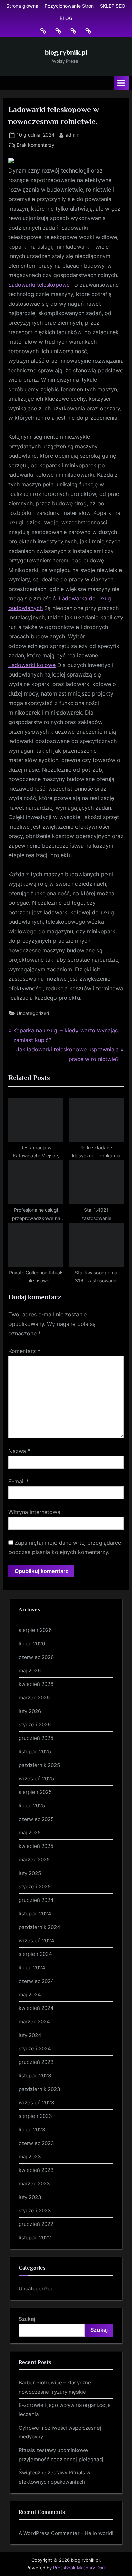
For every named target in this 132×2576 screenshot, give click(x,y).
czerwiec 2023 (36, 2143)
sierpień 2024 (35, 1954)
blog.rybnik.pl (66, 52)
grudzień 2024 (36, 1900)
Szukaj (27, 2319)
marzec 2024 (34, 2022)
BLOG (66, 18)
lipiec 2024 (32, 1968)
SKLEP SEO (113, 6)
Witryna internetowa (34, 1512)
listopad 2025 (35, 1752)
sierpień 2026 (35, 1630)
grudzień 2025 (36, 1738)
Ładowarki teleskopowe (39, 285)
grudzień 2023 (36, 2062)
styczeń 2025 (35, 1886)
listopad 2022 (35, 2238)
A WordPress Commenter (49, 2533)
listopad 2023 (35, 2076)
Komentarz (24, 1351)
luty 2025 (30, 1873)
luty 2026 (30, 1711)
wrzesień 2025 (36, 1778)
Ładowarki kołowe (32, 665)
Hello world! (99, 2533)
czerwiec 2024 (36, 1981)
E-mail (19, 1481)
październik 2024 (39, 1927)
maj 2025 (30, 1832)
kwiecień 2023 (36, 2170)
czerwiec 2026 (36, 1657)
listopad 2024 (35, 1914)
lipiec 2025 (32, 1806)
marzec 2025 (34, 1860)
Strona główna (22, 6)
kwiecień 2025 (36, 1846)
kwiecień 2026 (36, 1684)
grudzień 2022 (36, 2224)
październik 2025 (39, 1765)
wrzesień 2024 (37, 1940)
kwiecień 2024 (36, 2008)
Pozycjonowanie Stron (69, 6)
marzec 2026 (34, 1698)
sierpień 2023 (35, 2116)
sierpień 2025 (35, 1792)
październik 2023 (39, 2089)
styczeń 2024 (35, 2048)
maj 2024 (30, 1994)
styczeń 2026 (35, 1724)
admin (72, 135)
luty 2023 (30, 2197)
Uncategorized (33, 1013)
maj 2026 (30, 1670)
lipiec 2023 (32, 2130)
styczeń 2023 (35, 2210)
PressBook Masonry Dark (80, 2568)
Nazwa (19, 1451)
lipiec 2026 (32, 1644)
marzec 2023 (34, 2184)
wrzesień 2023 (37, 2102)
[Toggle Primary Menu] (121, 83)
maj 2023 (30, 2156)
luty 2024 (30, 2035)
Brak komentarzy (36, 146)
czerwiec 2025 (36, 1819)
